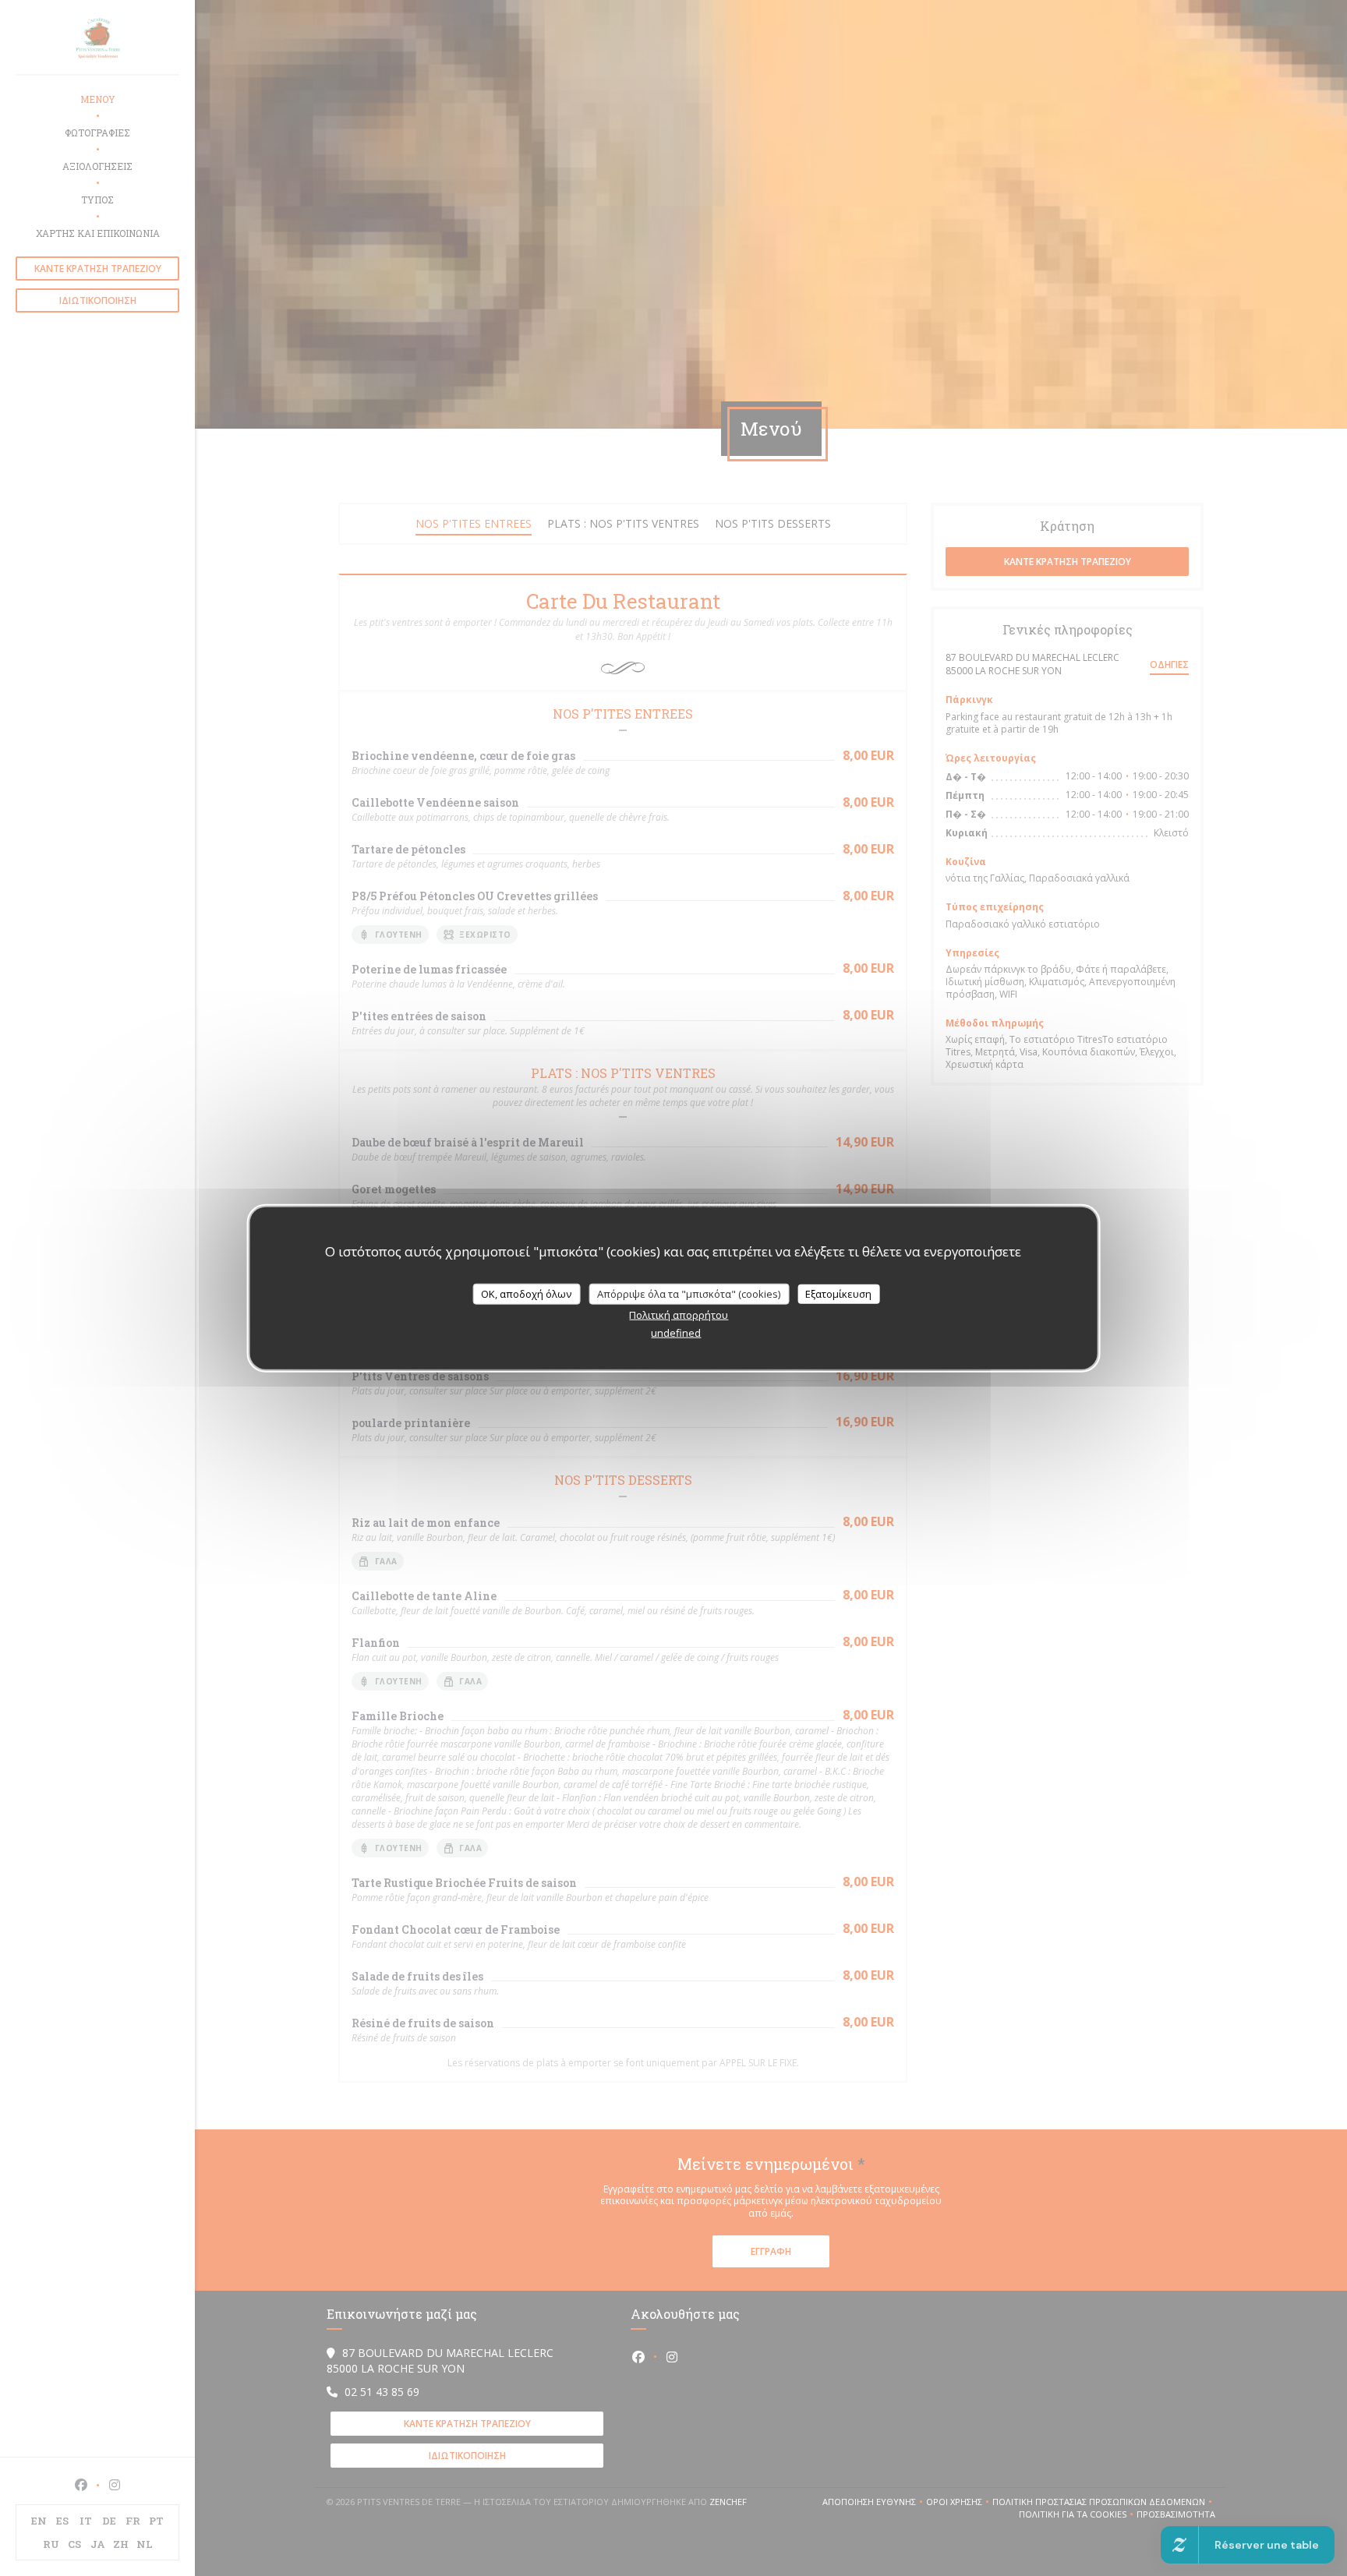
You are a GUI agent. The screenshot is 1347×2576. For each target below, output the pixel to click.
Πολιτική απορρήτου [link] (679, 1315)
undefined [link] (676, 1333)
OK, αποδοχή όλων (526, 1293)
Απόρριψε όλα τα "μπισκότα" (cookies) (689, 1293)
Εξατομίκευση (838, 1293)
